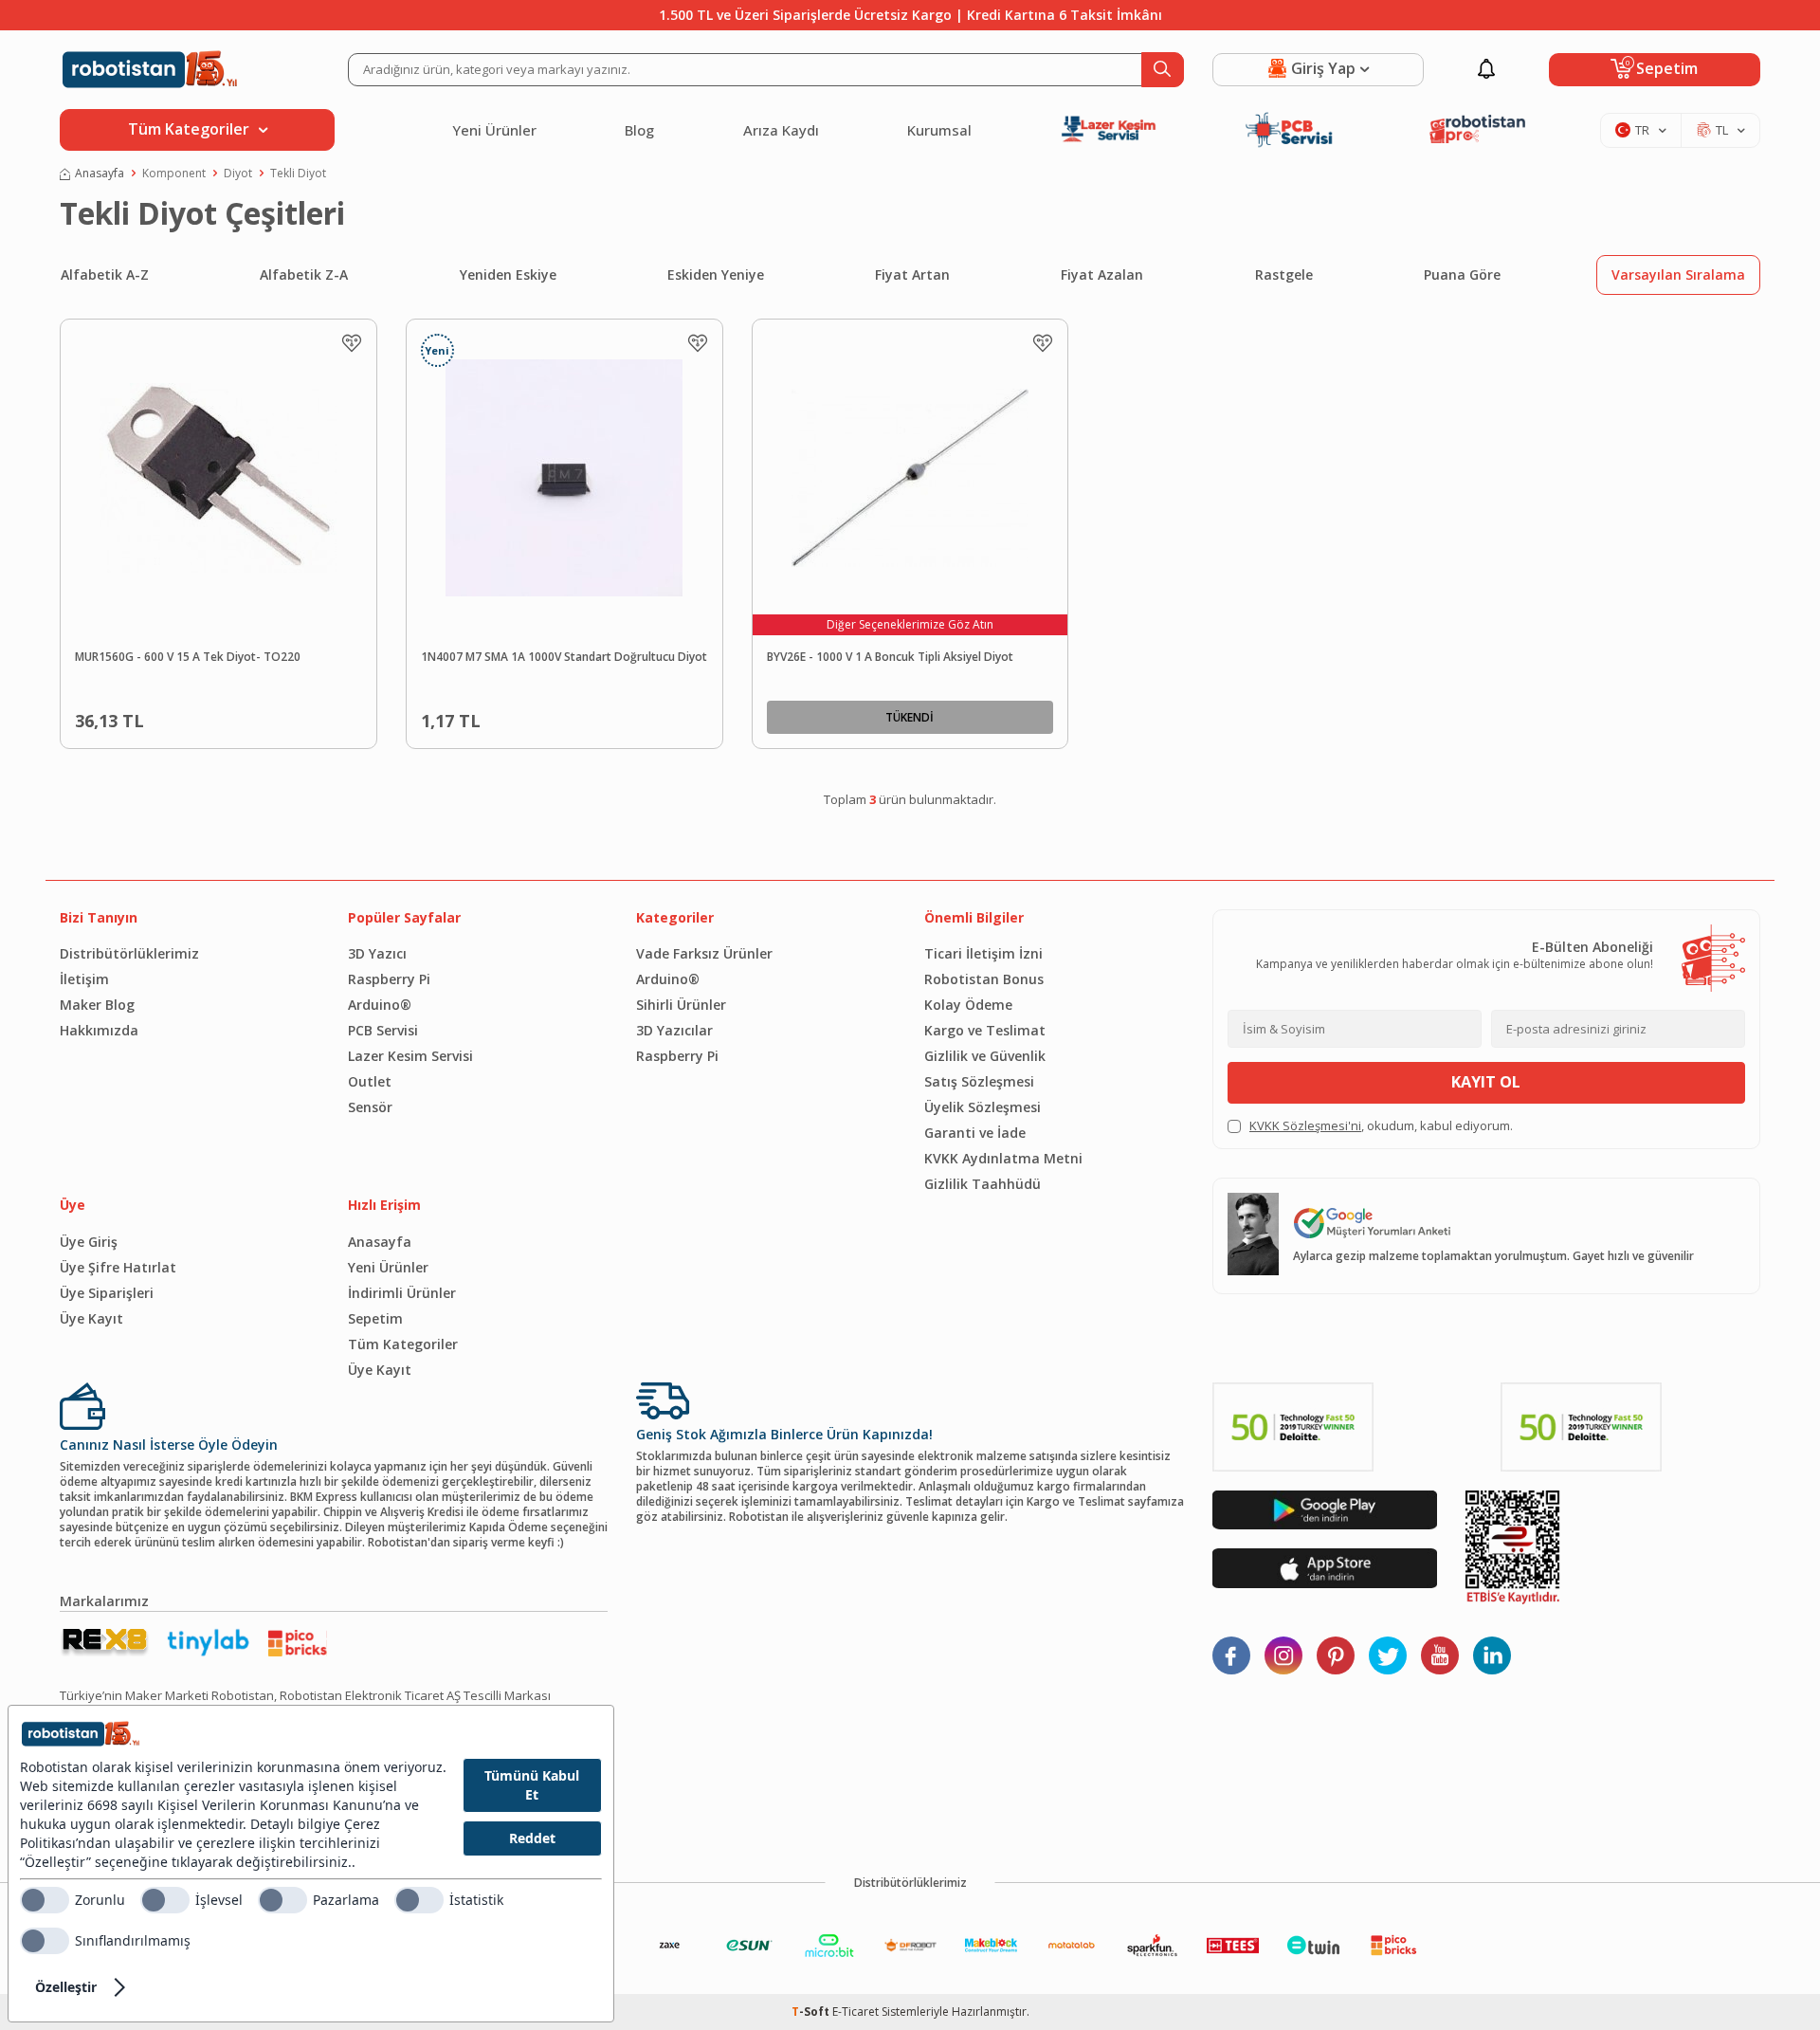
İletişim (84, 979)
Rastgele (1284, 274)
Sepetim (375, 1318)
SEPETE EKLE (262, 717)
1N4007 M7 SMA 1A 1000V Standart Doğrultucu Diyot (564, 657)
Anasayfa (100, 174)
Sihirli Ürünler (681, 1005)
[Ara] (1163, 70)
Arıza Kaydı (781, 130)
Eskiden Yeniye (716, 274)
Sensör (370, 1107)
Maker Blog (97, 1005)
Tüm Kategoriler (403, 1344)
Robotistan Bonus (984, 979)
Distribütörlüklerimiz (129, 953)
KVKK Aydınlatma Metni (1003, 1158)
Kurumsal (939, 130)
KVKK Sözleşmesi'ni (1305, 1125)
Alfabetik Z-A (304, 274)
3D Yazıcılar (674, 1030)
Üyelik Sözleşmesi (983, 1107)
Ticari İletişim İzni (983, 953)
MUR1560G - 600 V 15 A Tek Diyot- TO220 (188, 657)
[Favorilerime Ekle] (352, 343)
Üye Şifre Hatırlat (118, 1267)
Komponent (174, 174)
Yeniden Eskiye (508, 274)
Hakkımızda (99, 1030)
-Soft (812, 2012)
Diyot (238, 174)
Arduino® (380, 1005)
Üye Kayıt (91, 1318)
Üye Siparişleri (107, 1293)
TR (1642, 130)
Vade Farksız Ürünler (704, 953)
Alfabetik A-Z (105, 274)
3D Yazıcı (377, 953)
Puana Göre (1462, 274)
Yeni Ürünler (494, 130)
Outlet (370, 1081)
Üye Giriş (89, 1242)
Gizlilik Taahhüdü (983, 1184)
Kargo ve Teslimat (985, 1030)
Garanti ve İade (975, 1133)
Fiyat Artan (912, 274)
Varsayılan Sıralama (1678, 274)
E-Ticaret (855, 2012)
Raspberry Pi (389, 979)
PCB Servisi (383, 1030)
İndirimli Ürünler (402, 1293)
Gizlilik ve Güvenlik (985, 1056)
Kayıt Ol (1486, 1082)
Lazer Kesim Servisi (410, 1056)
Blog (639, 130)
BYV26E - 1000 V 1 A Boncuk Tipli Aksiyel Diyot (890, 657)
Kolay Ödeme (968, 1005)
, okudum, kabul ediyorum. (1381, 1126)
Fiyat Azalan (1102, 274)
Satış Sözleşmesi (979, 1081)
